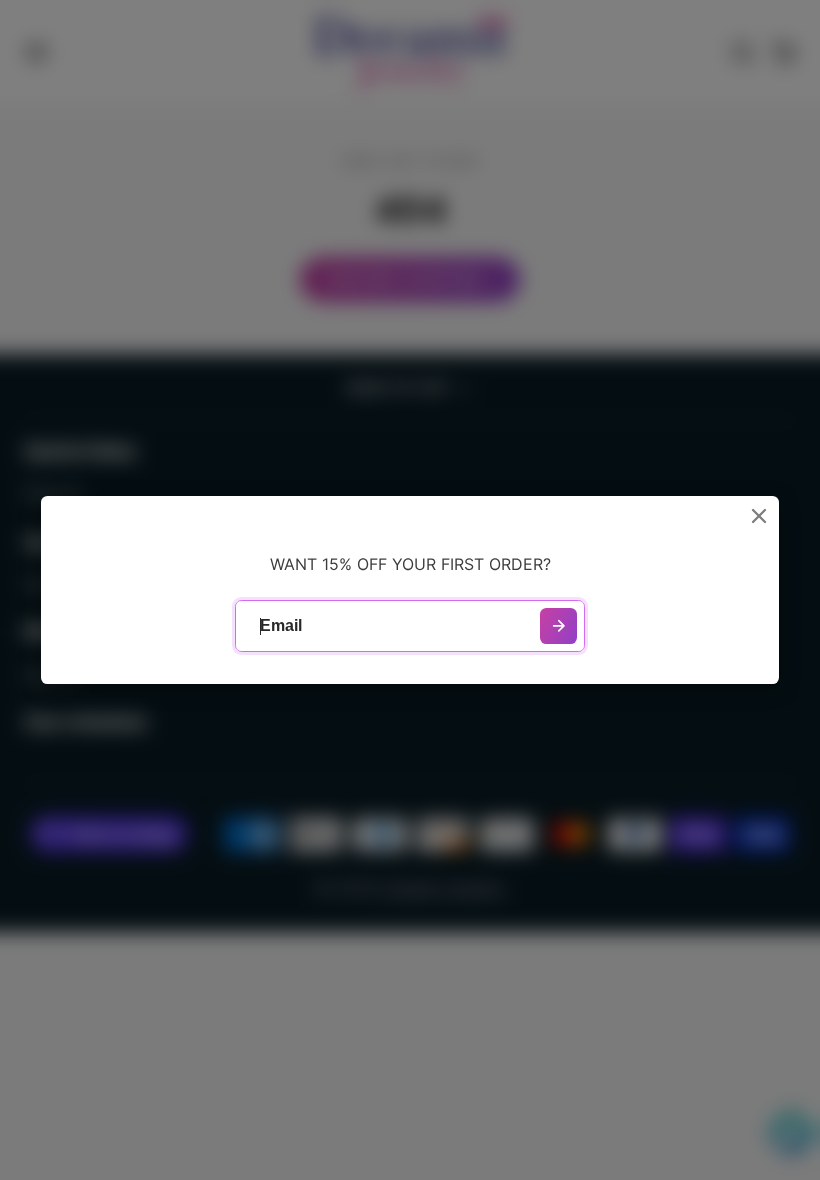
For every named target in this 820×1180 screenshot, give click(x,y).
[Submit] (558, 626)
